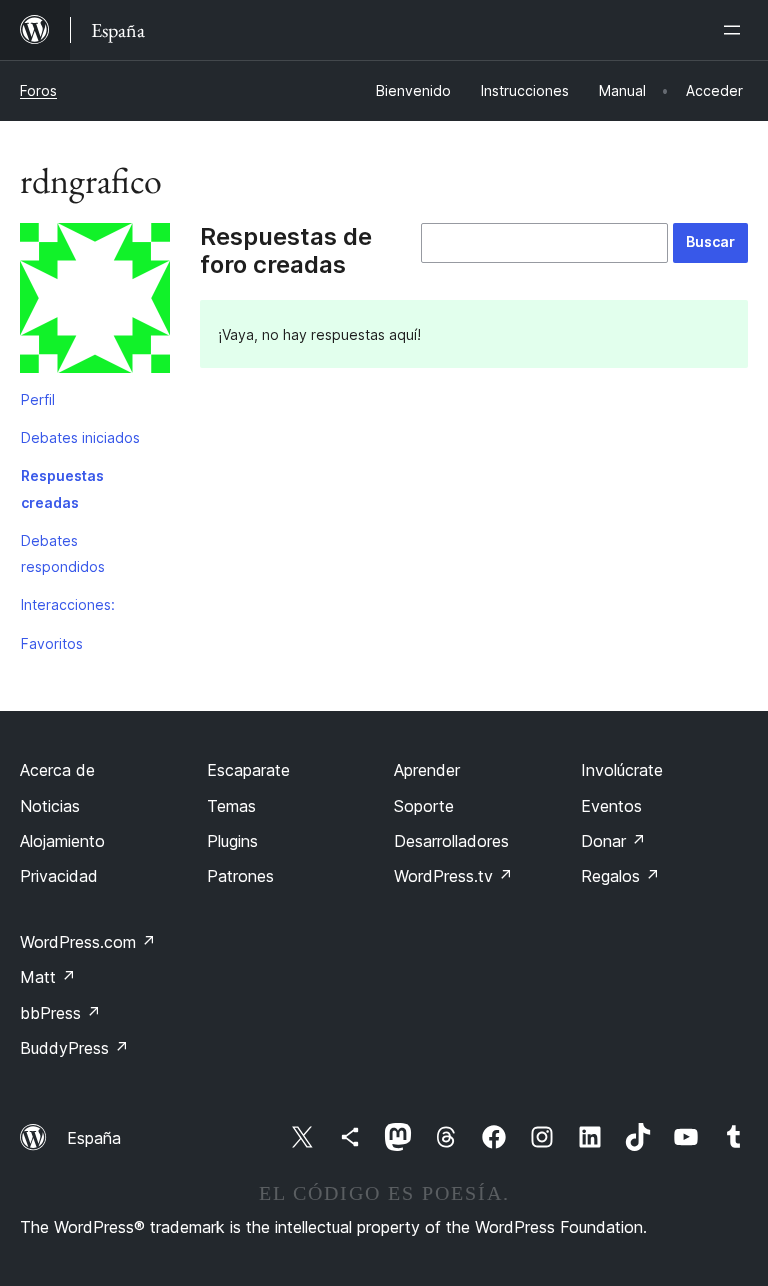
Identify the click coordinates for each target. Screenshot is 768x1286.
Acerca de (57, 770)
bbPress (60, 1013)
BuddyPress (74, 1048)
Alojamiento (62, 841)
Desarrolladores (451, 841)
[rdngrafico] (95, 302)
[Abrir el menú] (736, 30)
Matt (48, 977)
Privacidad (59, 876)
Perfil (38, 399)
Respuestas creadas (62, 488)
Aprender (427, 770)
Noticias (50, 806)
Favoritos (52, 643)
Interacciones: (68, 604)
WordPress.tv (453, 876)
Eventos (611, 806)
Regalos (620, 876)
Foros (38, 90)
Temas (231, 806)
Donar (613, 841)
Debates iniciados (80, 437)
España (94, 1138)
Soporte (424, 806)
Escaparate (248, 770)
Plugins (232, 841)
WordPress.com (88, 942)
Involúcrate (622, 770)
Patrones (240, 876)
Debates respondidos (63, 553)
